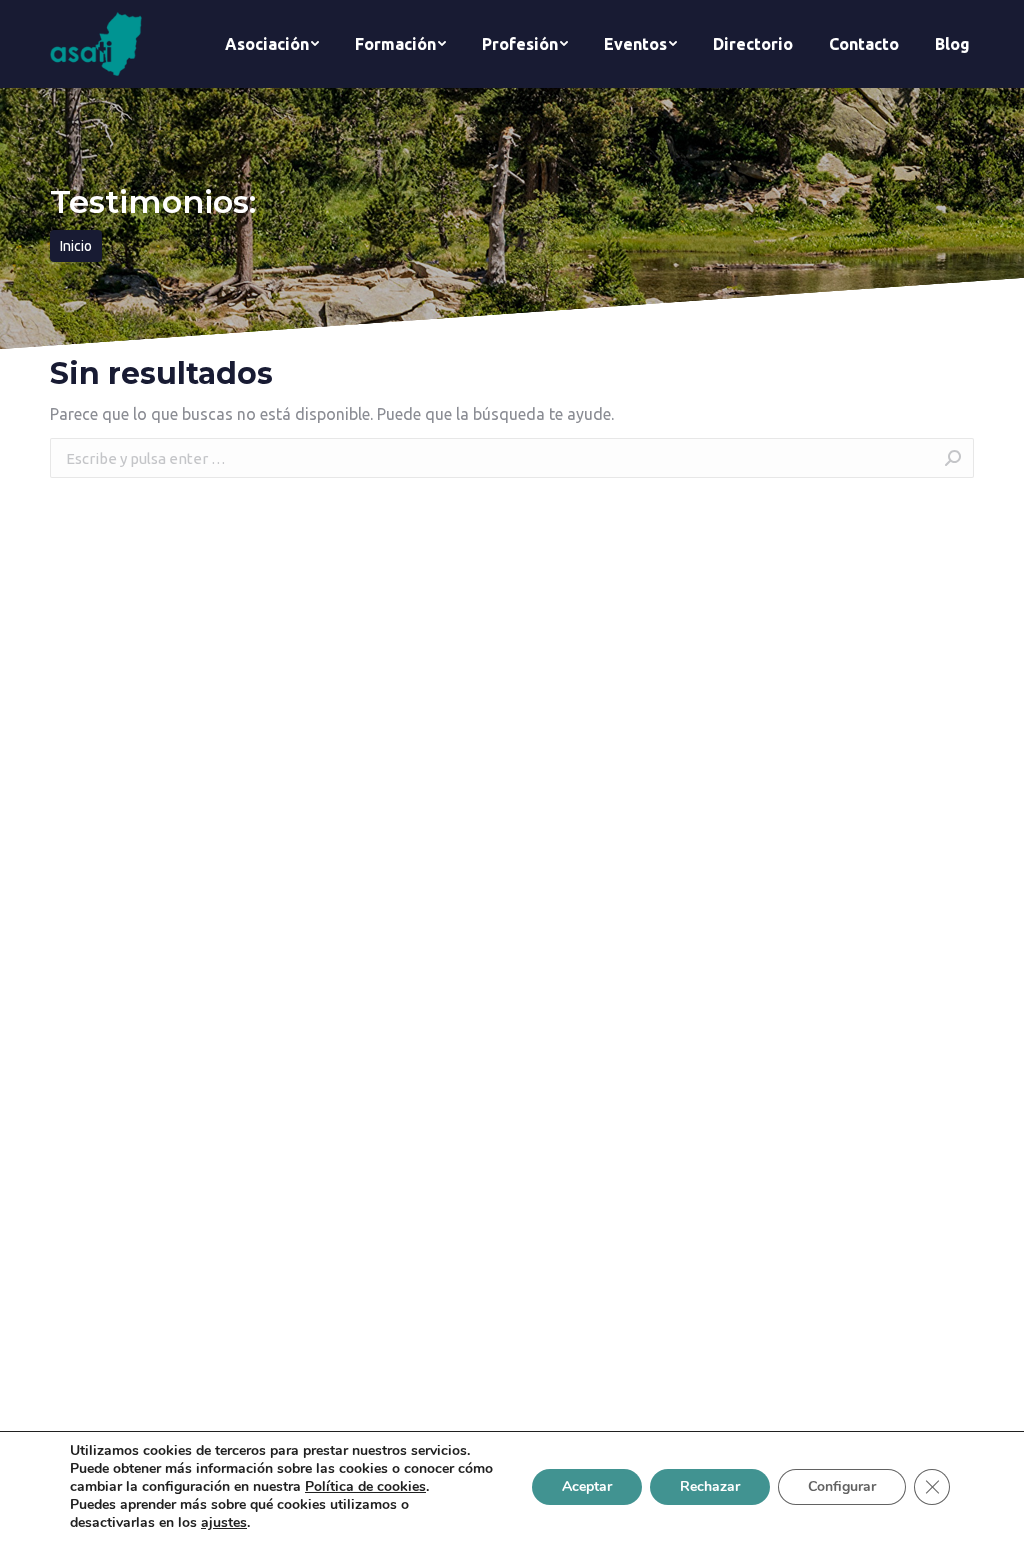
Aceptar (587, 1486)
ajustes (224, 1523)
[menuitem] (272, 44)
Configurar (842, 1486)
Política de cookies (365, 1486)
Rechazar (710, 1486)
